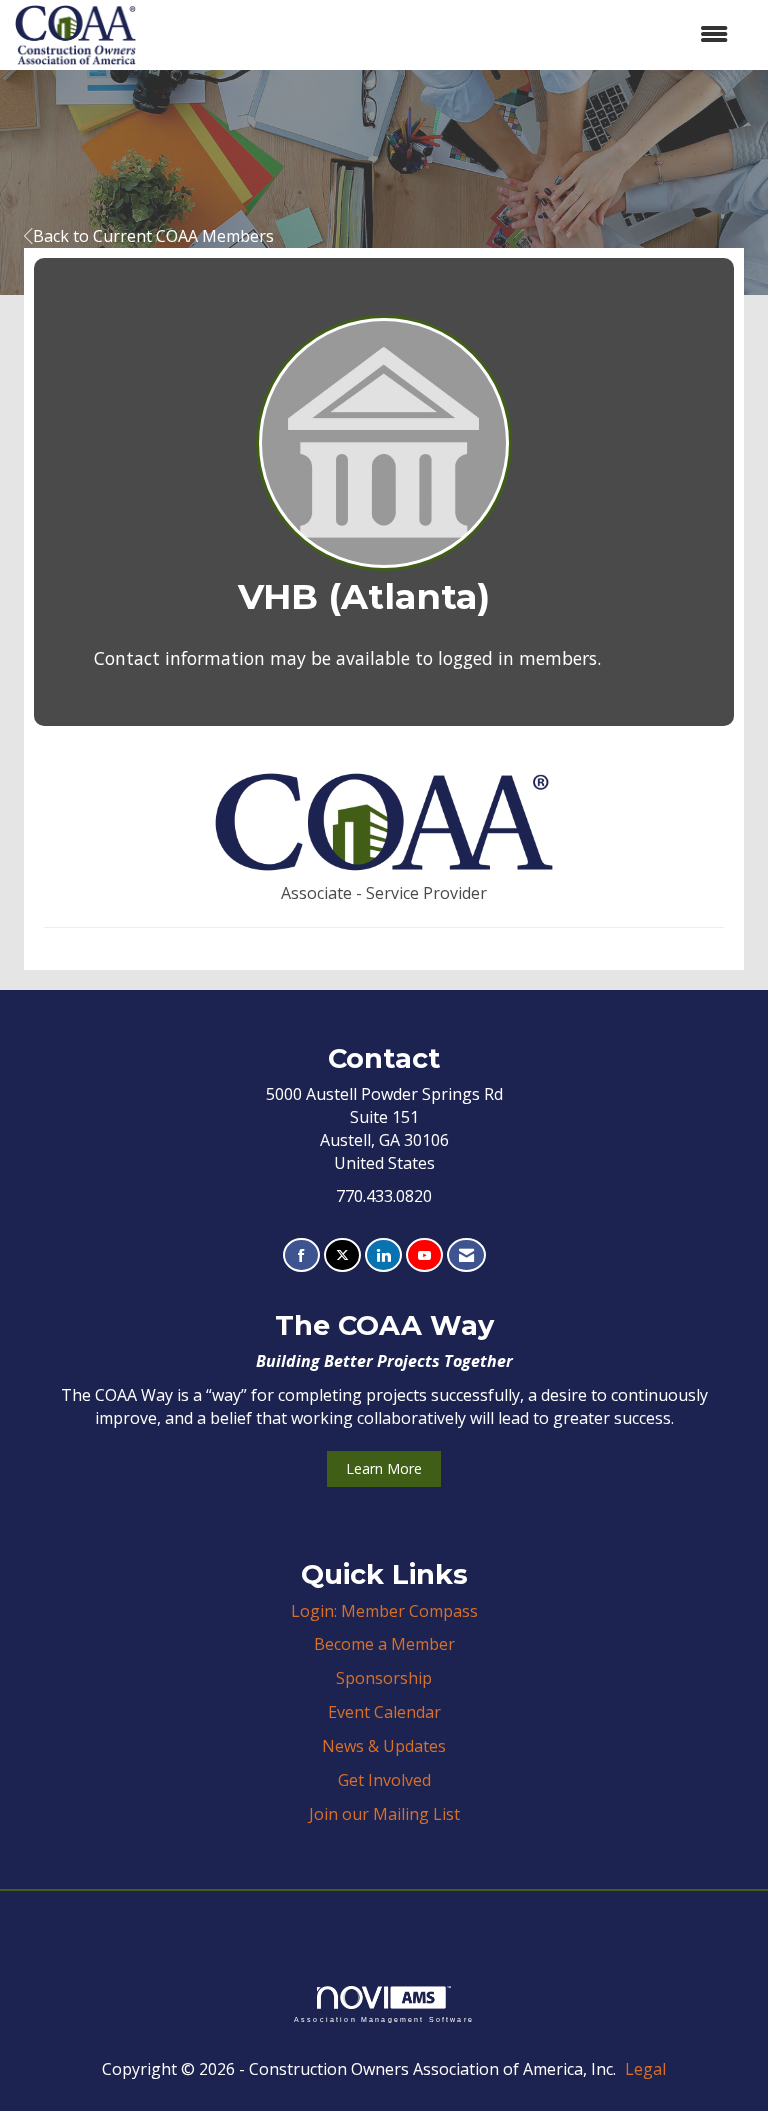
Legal (645, 2069)
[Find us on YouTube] (424, 1255)
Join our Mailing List (384, 1814)
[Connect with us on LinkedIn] (383, 1255)
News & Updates (384, 1746)
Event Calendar (384, 1712)
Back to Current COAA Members (153, 236)
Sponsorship (384, 1678)
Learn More (384, 1468)
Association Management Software (384, 2019)
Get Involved (384, 1780)
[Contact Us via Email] (466, 1255)
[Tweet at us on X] (342, 1255)
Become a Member (384, 1644)
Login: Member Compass (384, 1611)
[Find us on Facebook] (301, 1255)
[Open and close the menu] (442, 34)
